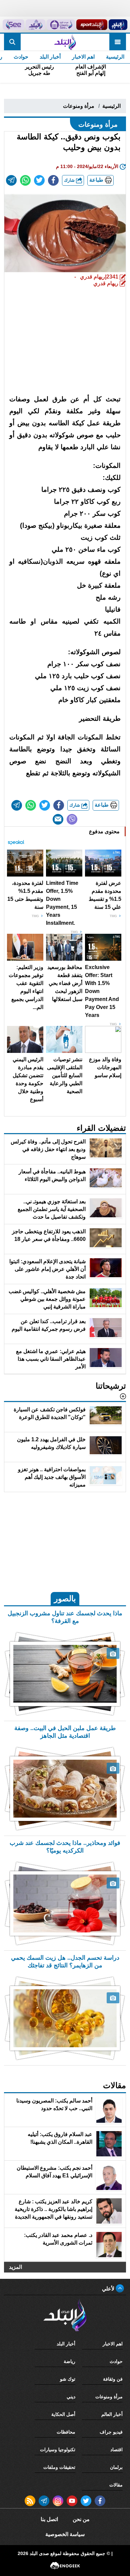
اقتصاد (116, 2450)
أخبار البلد (50, 57)
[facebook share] (53, 180)
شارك (70, 180)
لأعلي (109, 2289)
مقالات (116, 2485)
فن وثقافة (113, 2379)
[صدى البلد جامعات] (61, 25)
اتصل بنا (49, 2519)
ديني (71, 2397)
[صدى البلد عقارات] (35, 25)
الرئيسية (115, 57)
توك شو (68, 2379)
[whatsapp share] (25, 180)
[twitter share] (39, 180)
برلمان (116, 2467)
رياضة (69, 2361)
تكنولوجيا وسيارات (58, 2450)
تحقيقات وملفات (59, 2467)
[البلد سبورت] (92, 25)
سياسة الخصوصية (65, 2534)
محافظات (66, 2432)
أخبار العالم (112, 2414)
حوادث (21, 57)
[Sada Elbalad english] (13, 25)
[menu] (118, 42)
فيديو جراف (111, 2432)
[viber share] (72, 819)
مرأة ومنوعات (79, 106)
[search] (12, 42)
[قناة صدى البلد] (118, 25)
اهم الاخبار (83, 57)
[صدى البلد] (65, 42)
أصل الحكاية (63, 2414)
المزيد (15, 2267)
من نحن (81, 2519)
